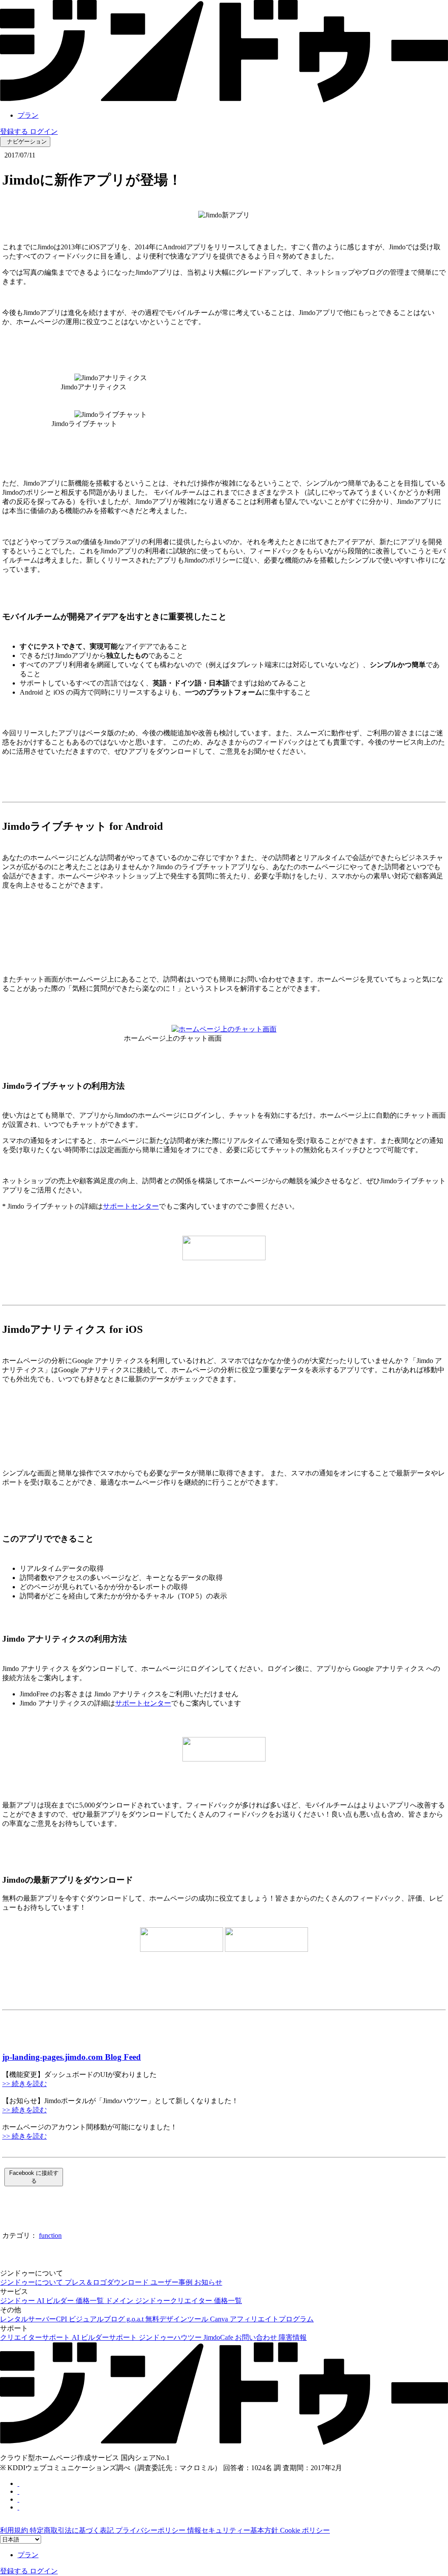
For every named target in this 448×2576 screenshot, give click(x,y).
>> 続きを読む (24, 2084)
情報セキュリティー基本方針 (234, 2530)
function (50, 2235)
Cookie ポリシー (305, 2530)
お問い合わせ (257, 2337)
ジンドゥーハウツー (171, 2337)
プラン (28, 115)
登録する (15, 131)
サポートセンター (131, 1206)
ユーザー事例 (172, 2282)
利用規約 (15, 2530)
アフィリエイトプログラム (272, 2319)
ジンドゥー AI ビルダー (38, 2301)
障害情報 (293, 2337)
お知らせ (208, 2282)
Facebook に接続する (34, 2177)
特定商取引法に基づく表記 (73, 2530)
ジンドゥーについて (32, 2282)
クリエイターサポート (36, 2337)
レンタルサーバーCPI (34, 2319)
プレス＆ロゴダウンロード (108, 2282)
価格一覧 (91, 2301)
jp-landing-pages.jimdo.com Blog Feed (72, 2057)
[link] (224, 100)
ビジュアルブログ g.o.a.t (107, 2319)
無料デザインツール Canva (187, 2319)
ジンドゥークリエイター (175, 2301)
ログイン (44, 131)
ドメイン (120, 2301)
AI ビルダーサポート (105, 2337)
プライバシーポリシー (151, 2530)
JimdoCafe (219, 2337)
